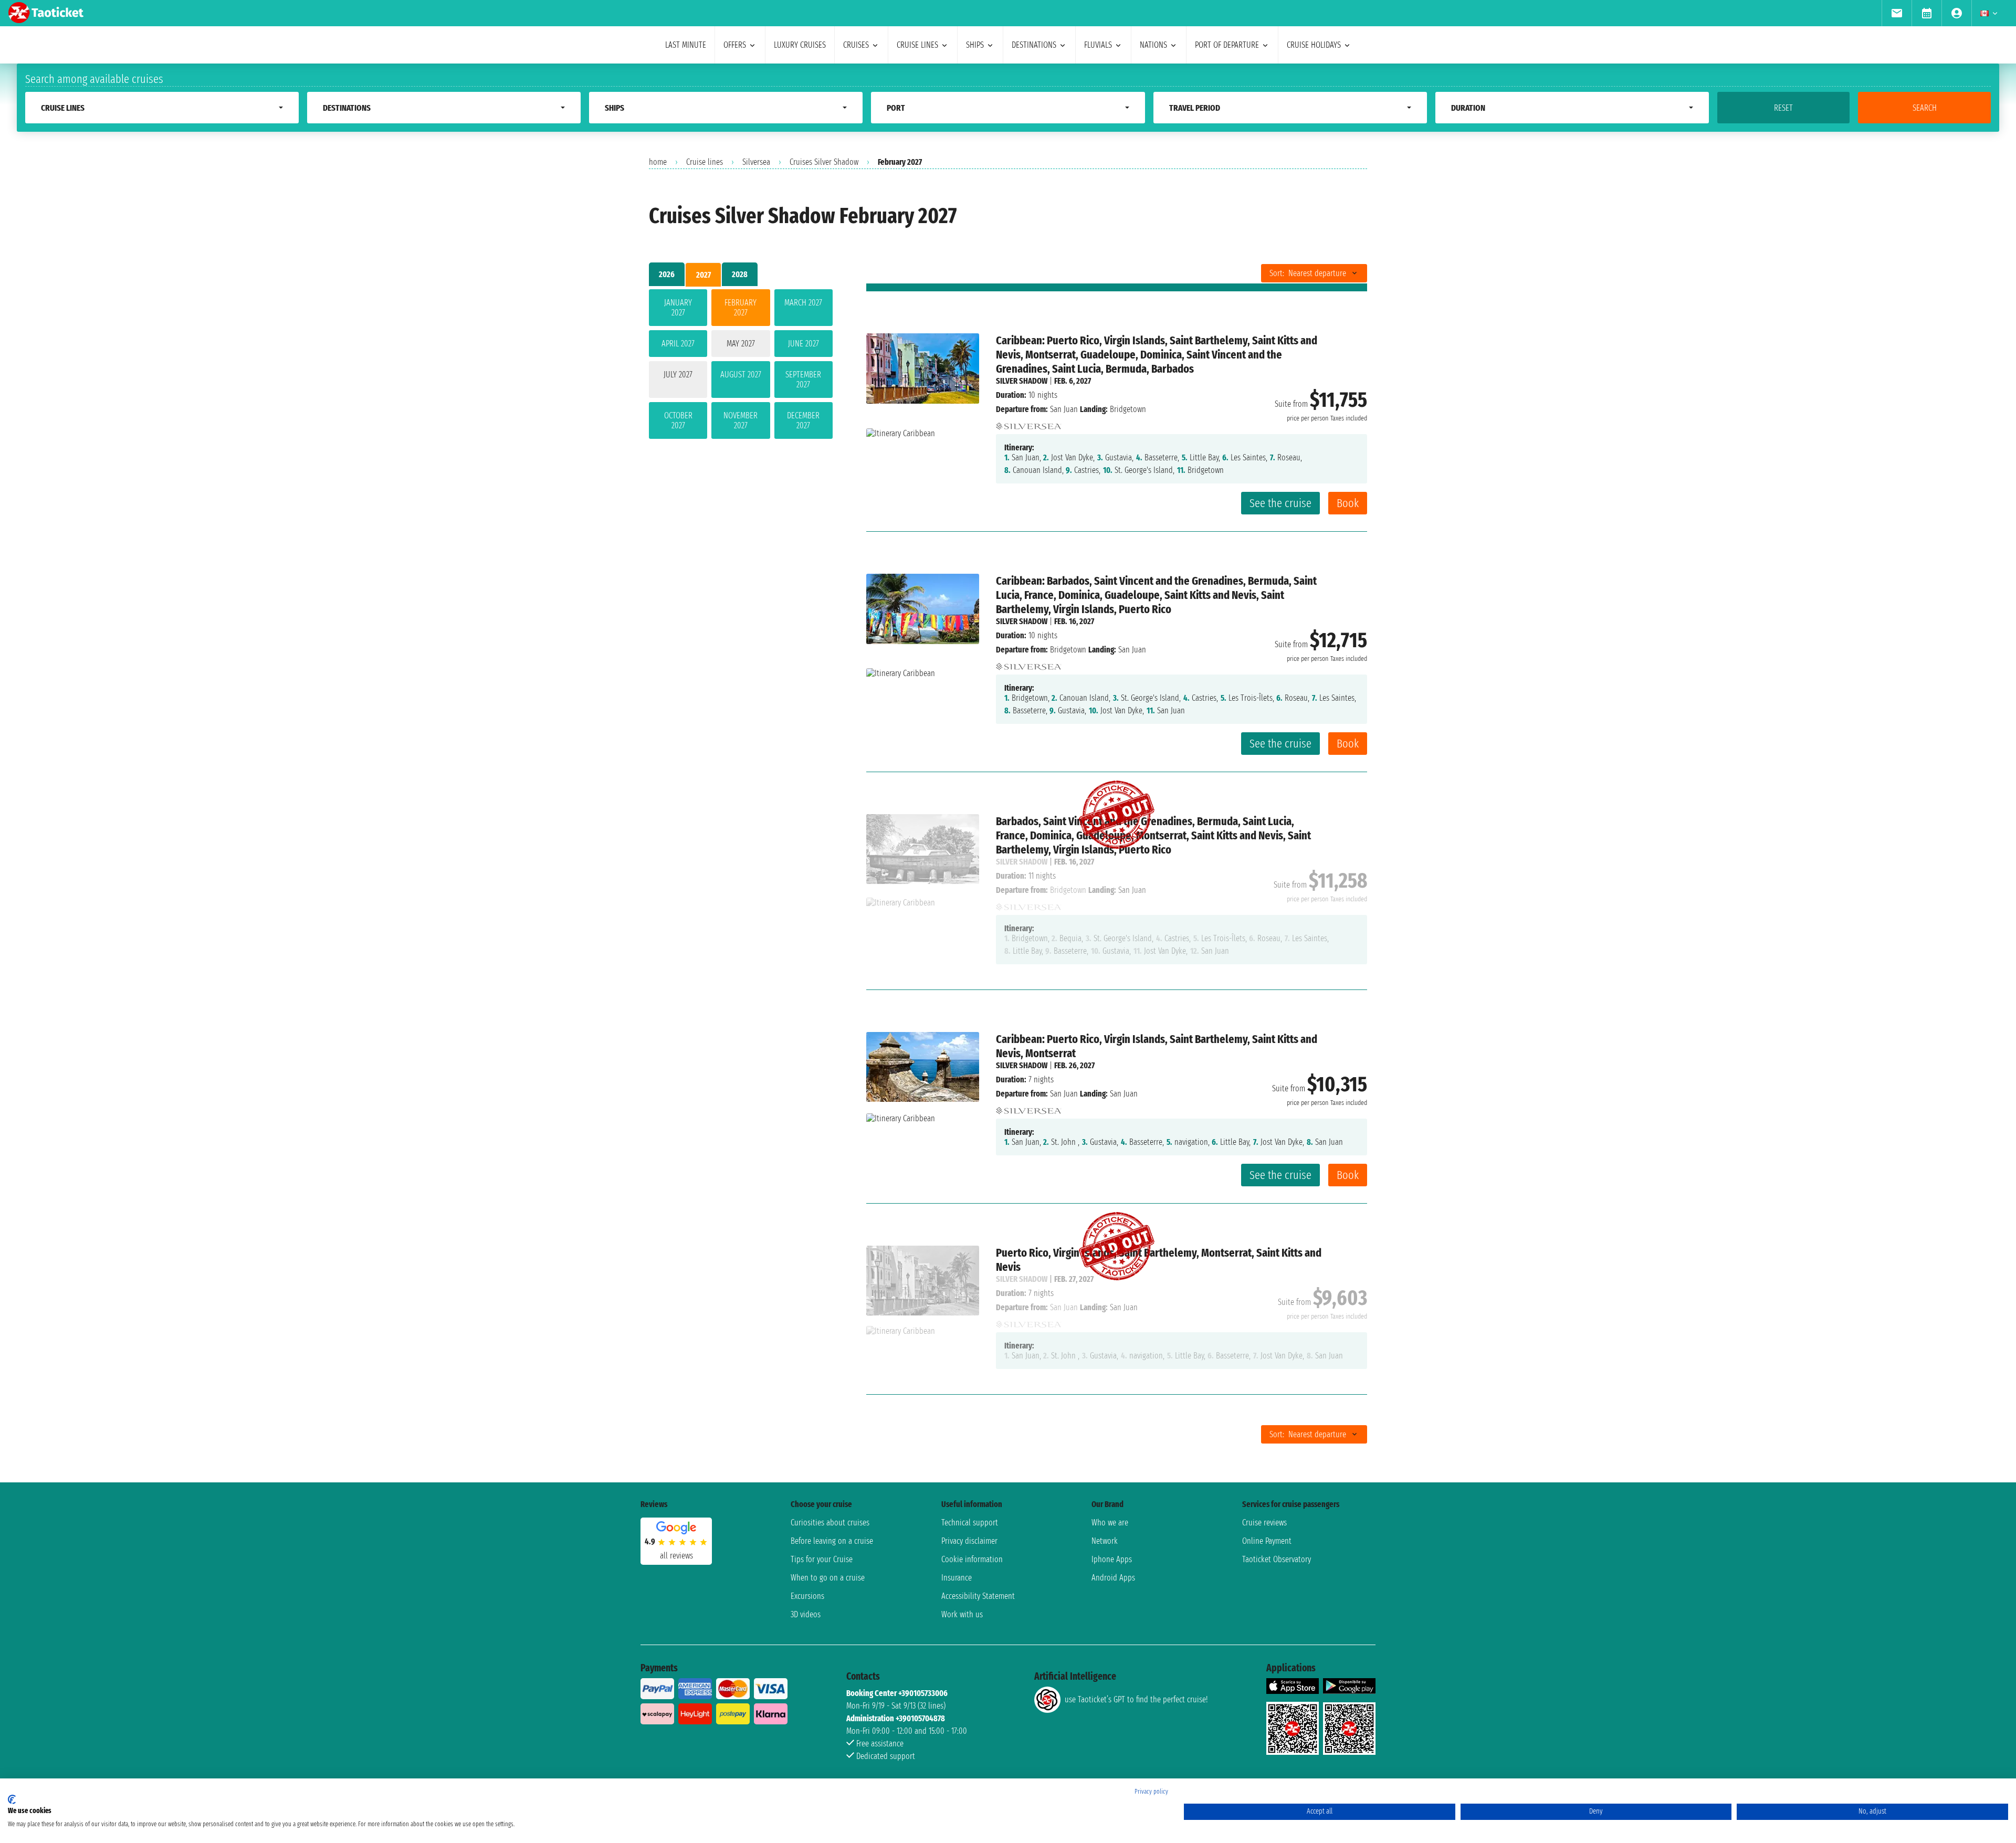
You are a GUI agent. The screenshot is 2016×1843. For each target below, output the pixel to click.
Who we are (1110, 1523)
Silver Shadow (1022, 381)
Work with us (962, 1614)
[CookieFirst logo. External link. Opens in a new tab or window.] (12, 1799)
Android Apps (1113, 1578)
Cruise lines (705, 162)
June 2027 (804, 344)
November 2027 (741, 420)
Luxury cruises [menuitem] (800, 45)
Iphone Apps (1112, 1559)
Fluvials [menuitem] (1098, 45)
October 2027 (678, 420)
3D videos (806, 1614)
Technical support (970, 1523)
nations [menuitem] (1153, 45)
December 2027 (803, 420)
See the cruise (1280, 503)
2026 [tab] (667, 274)
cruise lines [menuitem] (917, 45)
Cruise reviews (1264, 1523)
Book (1348, 503)
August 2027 (741, 375)
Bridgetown (1068, 650)
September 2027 (803, 380)
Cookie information (972, 1559)
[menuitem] (1897, 13)
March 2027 (803, 303)
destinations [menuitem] (1034, 45)
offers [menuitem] (735, 45)
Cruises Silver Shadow (824, 162)
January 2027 (678, 308)
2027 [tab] (703, 275)
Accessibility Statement (978, 1596)
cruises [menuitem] (856, 45)
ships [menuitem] (975, 45)
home (658, 162)
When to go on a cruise (828, 1578)
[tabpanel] (741, 366)
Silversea (756, 162)
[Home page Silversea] (1029, 423)
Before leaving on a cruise (832, 1541)
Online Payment (1267, 1541)
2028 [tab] (740, 274)
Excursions (807, 1596)
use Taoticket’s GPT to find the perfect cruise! (1136, 1699)
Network (1105, 1541)
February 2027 (741, 308)
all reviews (676, 1556)
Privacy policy (1151, 1792)
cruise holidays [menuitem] (1314, 45)
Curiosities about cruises (830, 1523)
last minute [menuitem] (686, 45)
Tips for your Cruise (822, 1559)
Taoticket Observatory (1277, 1559)
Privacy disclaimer (969, 1541)
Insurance (957, 1578)
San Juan (1064, 409)
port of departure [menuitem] (1227, 45)
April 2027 (678, 344)
